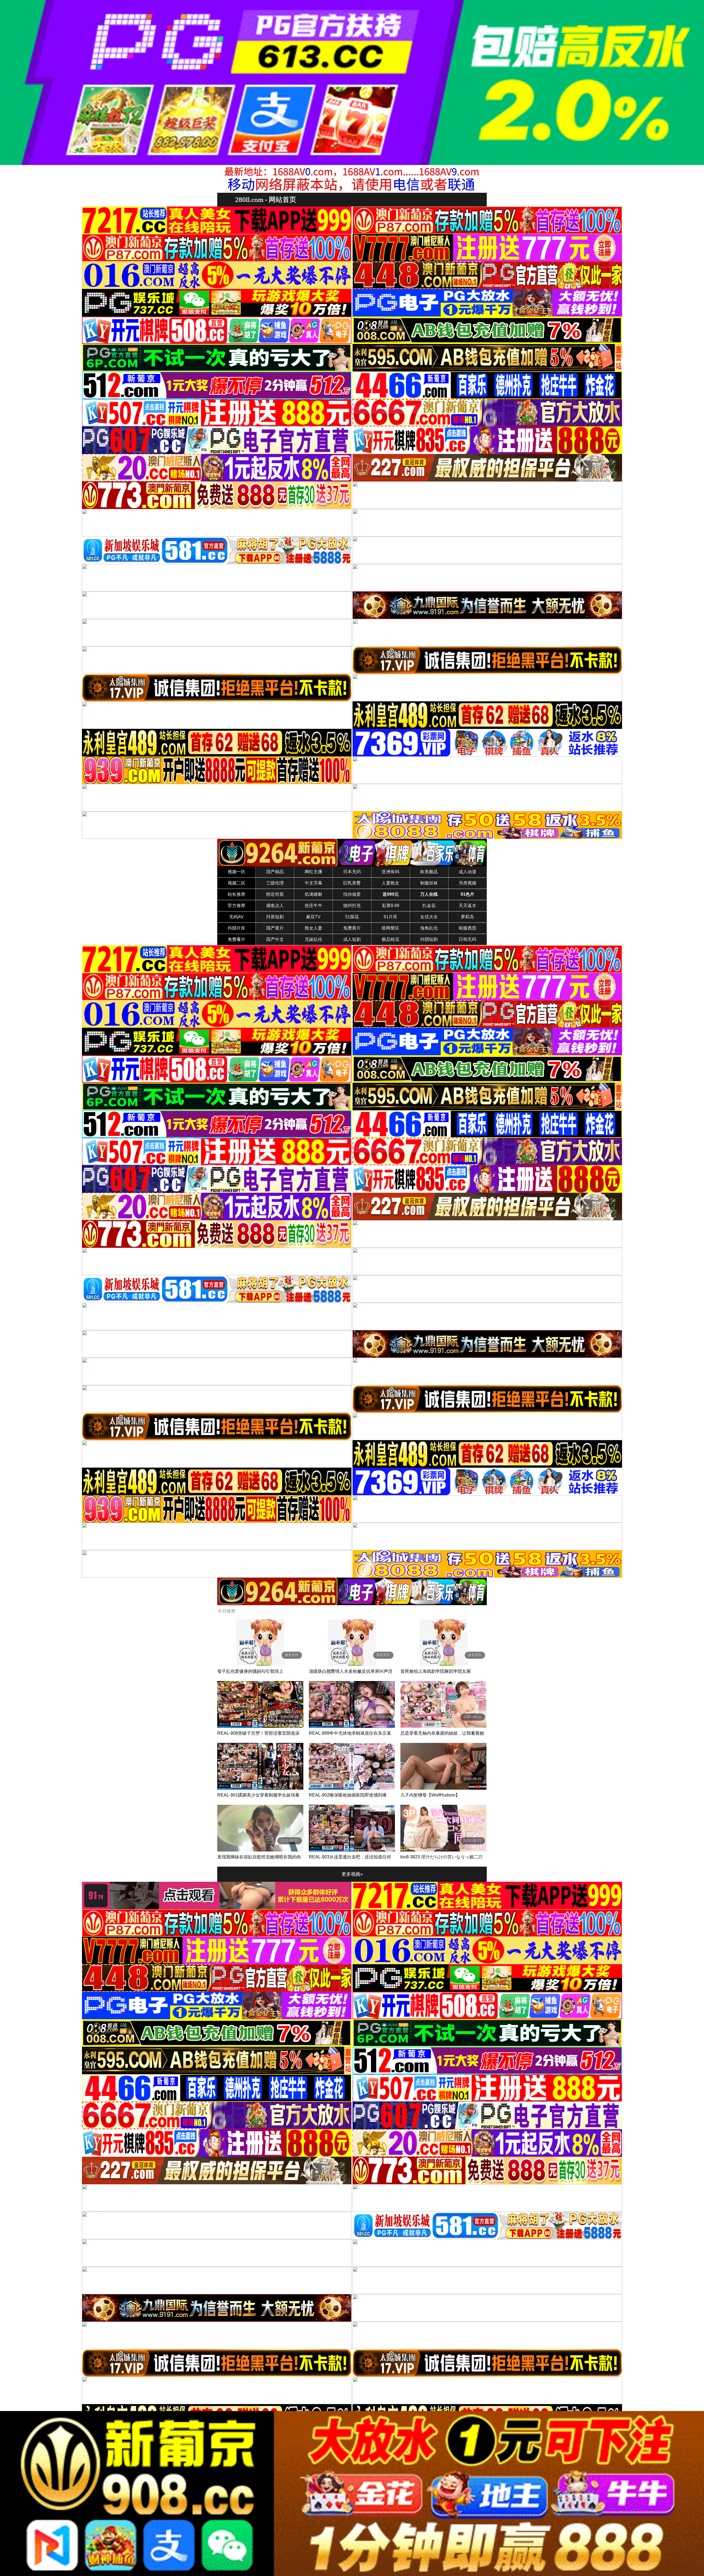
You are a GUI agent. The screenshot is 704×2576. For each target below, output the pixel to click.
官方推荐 (237, 906)
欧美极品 (429, 872)
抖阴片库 (237, 928)
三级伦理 (275, 883)
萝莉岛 (468, 917)
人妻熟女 (391, 883)
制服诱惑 (468, 928)
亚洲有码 (391, 872)
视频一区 (237, 872)
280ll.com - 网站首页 (266, 199)
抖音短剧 (275, 917)
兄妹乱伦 (313, 939)
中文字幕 (313, 883)
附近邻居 (275, 894)
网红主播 (313, 872)
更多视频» (352, 1874)
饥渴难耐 (313, 894)
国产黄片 (275, 928)
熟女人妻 (313, 928)
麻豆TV (313, 917)
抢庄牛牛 (313, 906)
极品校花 (391, 939)
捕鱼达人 (275, 906)
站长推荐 (237, 894)
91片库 (391, 917)
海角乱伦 (429, 928)
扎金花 (429, 906)
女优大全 (429, 917)
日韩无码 (468, 939)
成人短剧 (352, 939)
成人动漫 (468, 872)
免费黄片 (352, 928)
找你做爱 (352, 894)
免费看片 (237, 939)
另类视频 (468, 883)
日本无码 (352, 872)
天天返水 (468, 906)
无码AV (236, 917)
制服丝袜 (429, 883)
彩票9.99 (391, 906)
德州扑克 (352, 906)
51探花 (352, 917)
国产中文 (275, 939)
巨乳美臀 (352, 883)
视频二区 (237, 883)
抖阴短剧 (429, 939)
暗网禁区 (391, 928)
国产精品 (275, 872)
